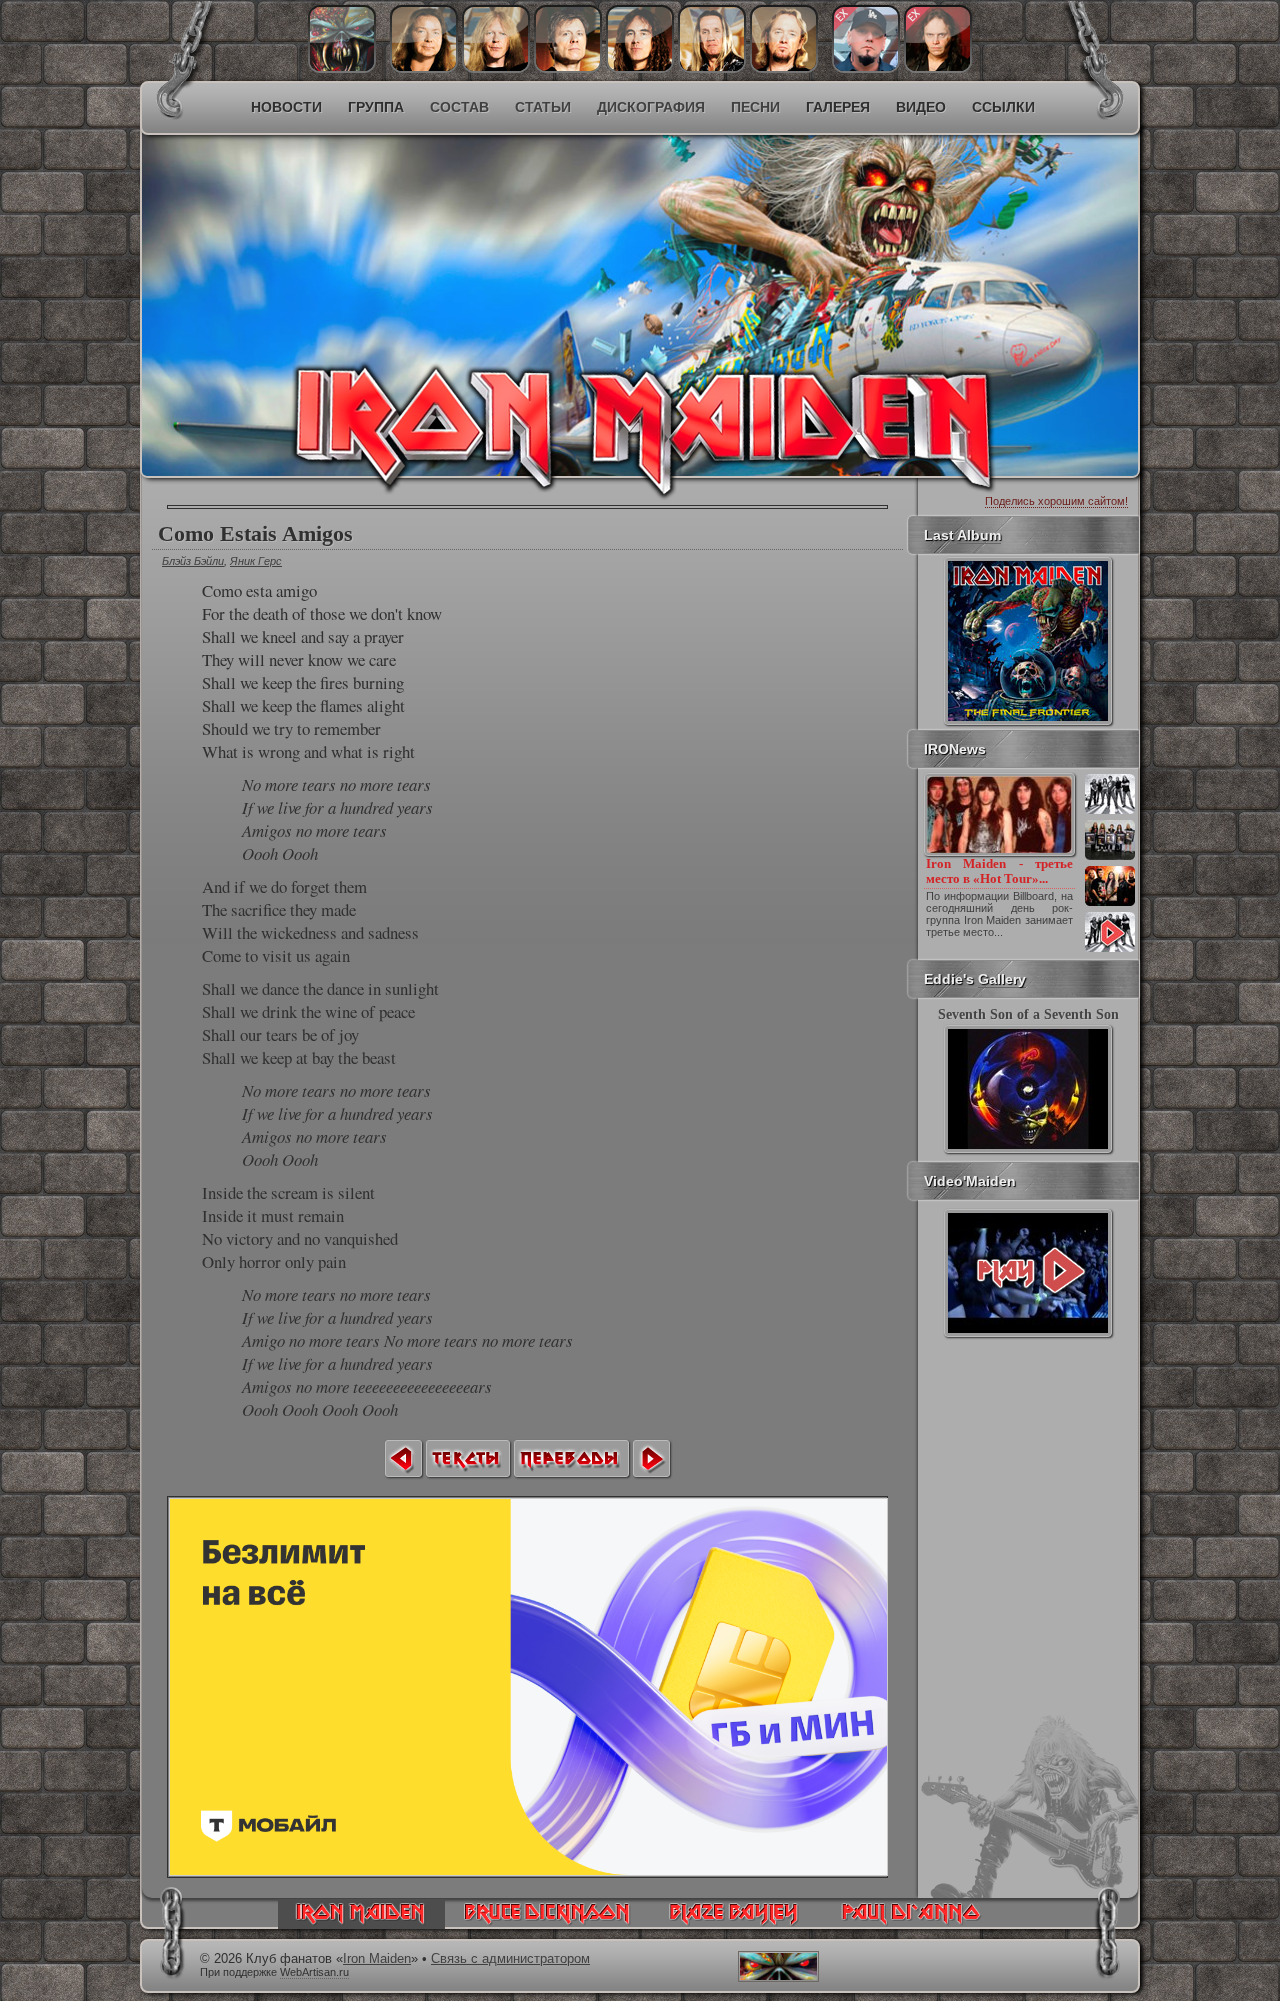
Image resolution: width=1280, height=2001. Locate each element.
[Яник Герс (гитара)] (496, 68)
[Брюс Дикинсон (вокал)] (568, 68)
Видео (921, 107)
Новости (286, 107)
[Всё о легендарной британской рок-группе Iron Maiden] (495, 266)
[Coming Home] (403, 1458)
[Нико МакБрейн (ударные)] (712, 68)
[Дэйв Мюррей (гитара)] (424, 68)
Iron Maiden (377, 1959)
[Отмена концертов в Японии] (1110, 904)
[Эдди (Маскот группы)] (342, 68)
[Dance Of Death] (651, 1458)
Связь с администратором (510, 1959)
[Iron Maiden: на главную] (361, 1924)
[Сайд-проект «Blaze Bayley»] (734, 1924)
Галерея (838, 107)
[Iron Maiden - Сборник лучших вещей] (1110, 858)
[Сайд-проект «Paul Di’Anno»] (910, 1924)
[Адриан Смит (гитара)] (784, 68)
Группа (376, 107)
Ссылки (1003, 107)
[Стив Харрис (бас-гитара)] (640, 68)
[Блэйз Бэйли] (938, 68)
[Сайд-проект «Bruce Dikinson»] (547, 1924)
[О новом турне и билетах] (1110, 812)
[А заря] (1028, 1273)
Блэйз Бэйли (193, 561)
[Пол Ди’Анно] (866, 68)
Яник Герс (256, 561)
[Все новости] (1110, 950)
